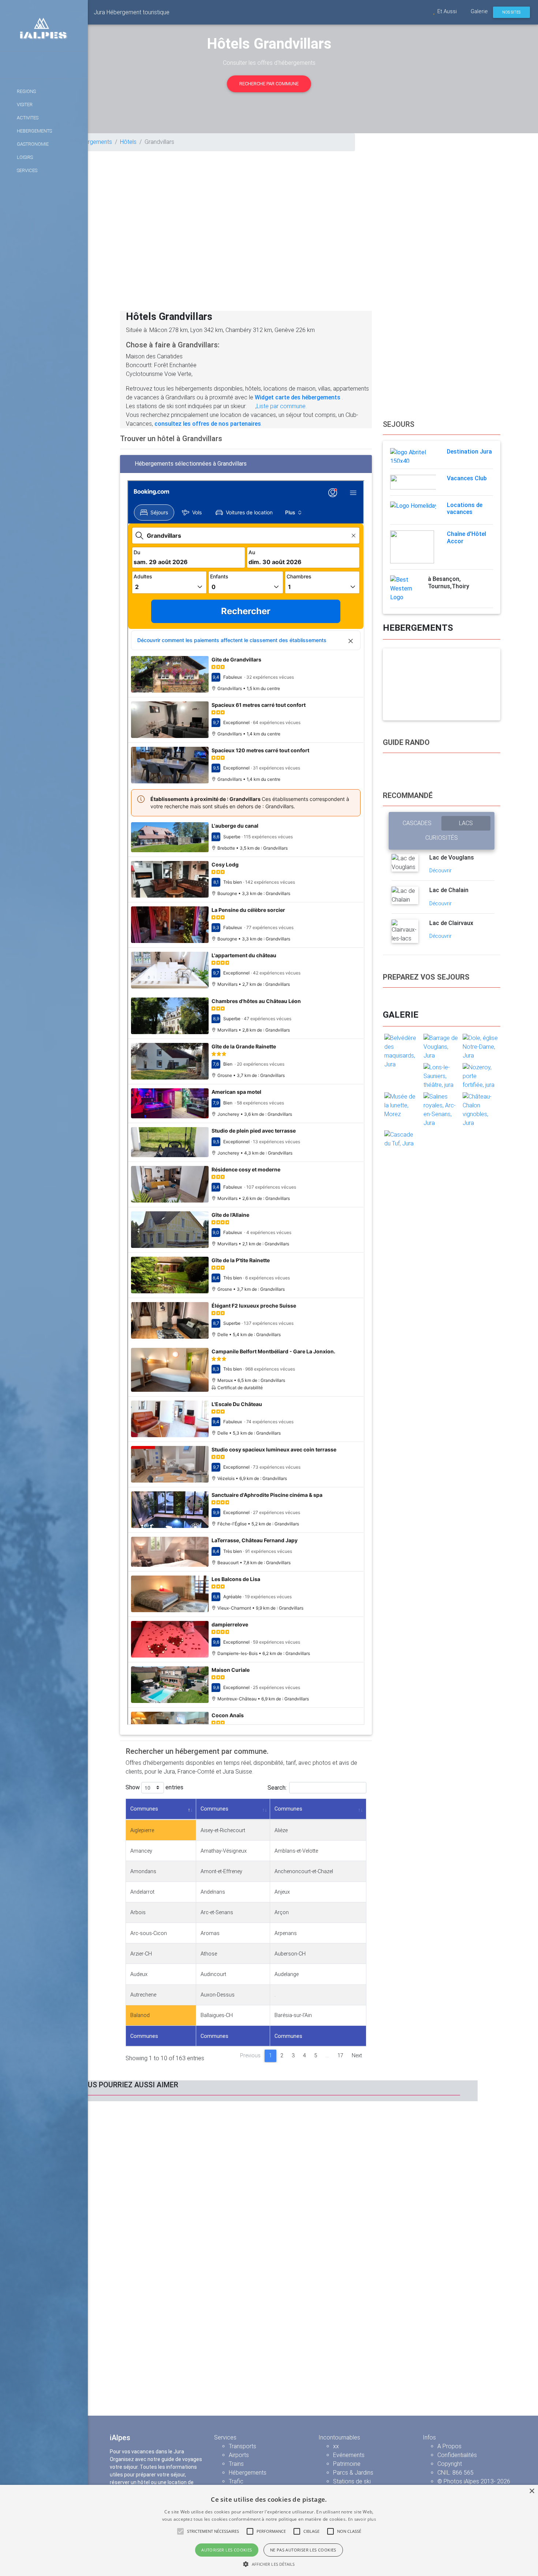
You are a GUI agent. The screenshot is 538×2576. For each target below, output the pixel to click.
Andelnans (213, 1892)
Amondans (143, 1872)
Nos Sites (511, 12)
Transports (242, 2446)
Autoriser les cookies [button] (227, 2550)
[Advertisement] (313, 242)
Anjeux (282, 1892)
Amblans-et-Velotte (296, 1851)
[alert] (269, 2530)
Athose (209, 1954)
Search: (277, 1787)
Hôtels (128, 142)
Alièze (281, 1831)
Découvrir (441, 871)
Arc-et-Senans (217, 1913)
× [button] (532, 2491)
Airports (239, 2455)
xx (336, 2446)
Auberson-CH (290, 1954)
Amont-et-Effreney (221, 1872)
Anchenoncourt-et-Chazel (304, 1872)
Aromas (210, 1933)
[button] (269, 2564)
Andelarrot (142, 1892)
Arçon (282, 1913)
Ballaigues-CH (217, 2015)
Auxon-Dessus (218, 1995)
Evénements (349, 2455)
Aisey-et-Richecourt (223, 1831)
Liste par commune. (282, 406)
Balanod (140, 2015)
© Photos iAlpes (458, 2481)
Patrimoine (347, 2464)
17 (340, 2056)
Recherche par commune (269, 84)
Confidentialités (457, 2455)
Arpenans (286, 1933)
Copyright (450, 2464)
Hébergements (93, 142)
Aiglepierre (142, 1831)
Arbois (138, 1913)
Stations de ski (352, 2481)
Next (357, 2056)
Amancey (141, 1851)
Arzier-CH (141, 1954)
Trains (236, 2464)
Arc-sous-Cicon (149, 1933)
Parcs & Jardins (353, 2473)
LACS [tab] (466, 823)
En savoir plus (362, 2519)
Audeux (139, 1974)
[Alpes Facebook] (44, 65)
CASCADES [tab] (417, 823)
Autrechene (143, 1995)
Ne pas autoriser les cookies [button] (303, 2550)
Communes (144, 1809)
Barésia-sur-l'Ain (293, 2015)
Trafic (236, 2481)
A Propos (449, 2446)
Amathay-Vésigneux (224, 1851)
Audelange (287, 1974)
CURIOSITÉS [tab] (442, 838)
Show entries (154, 1787)
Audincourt (213, 1974)
